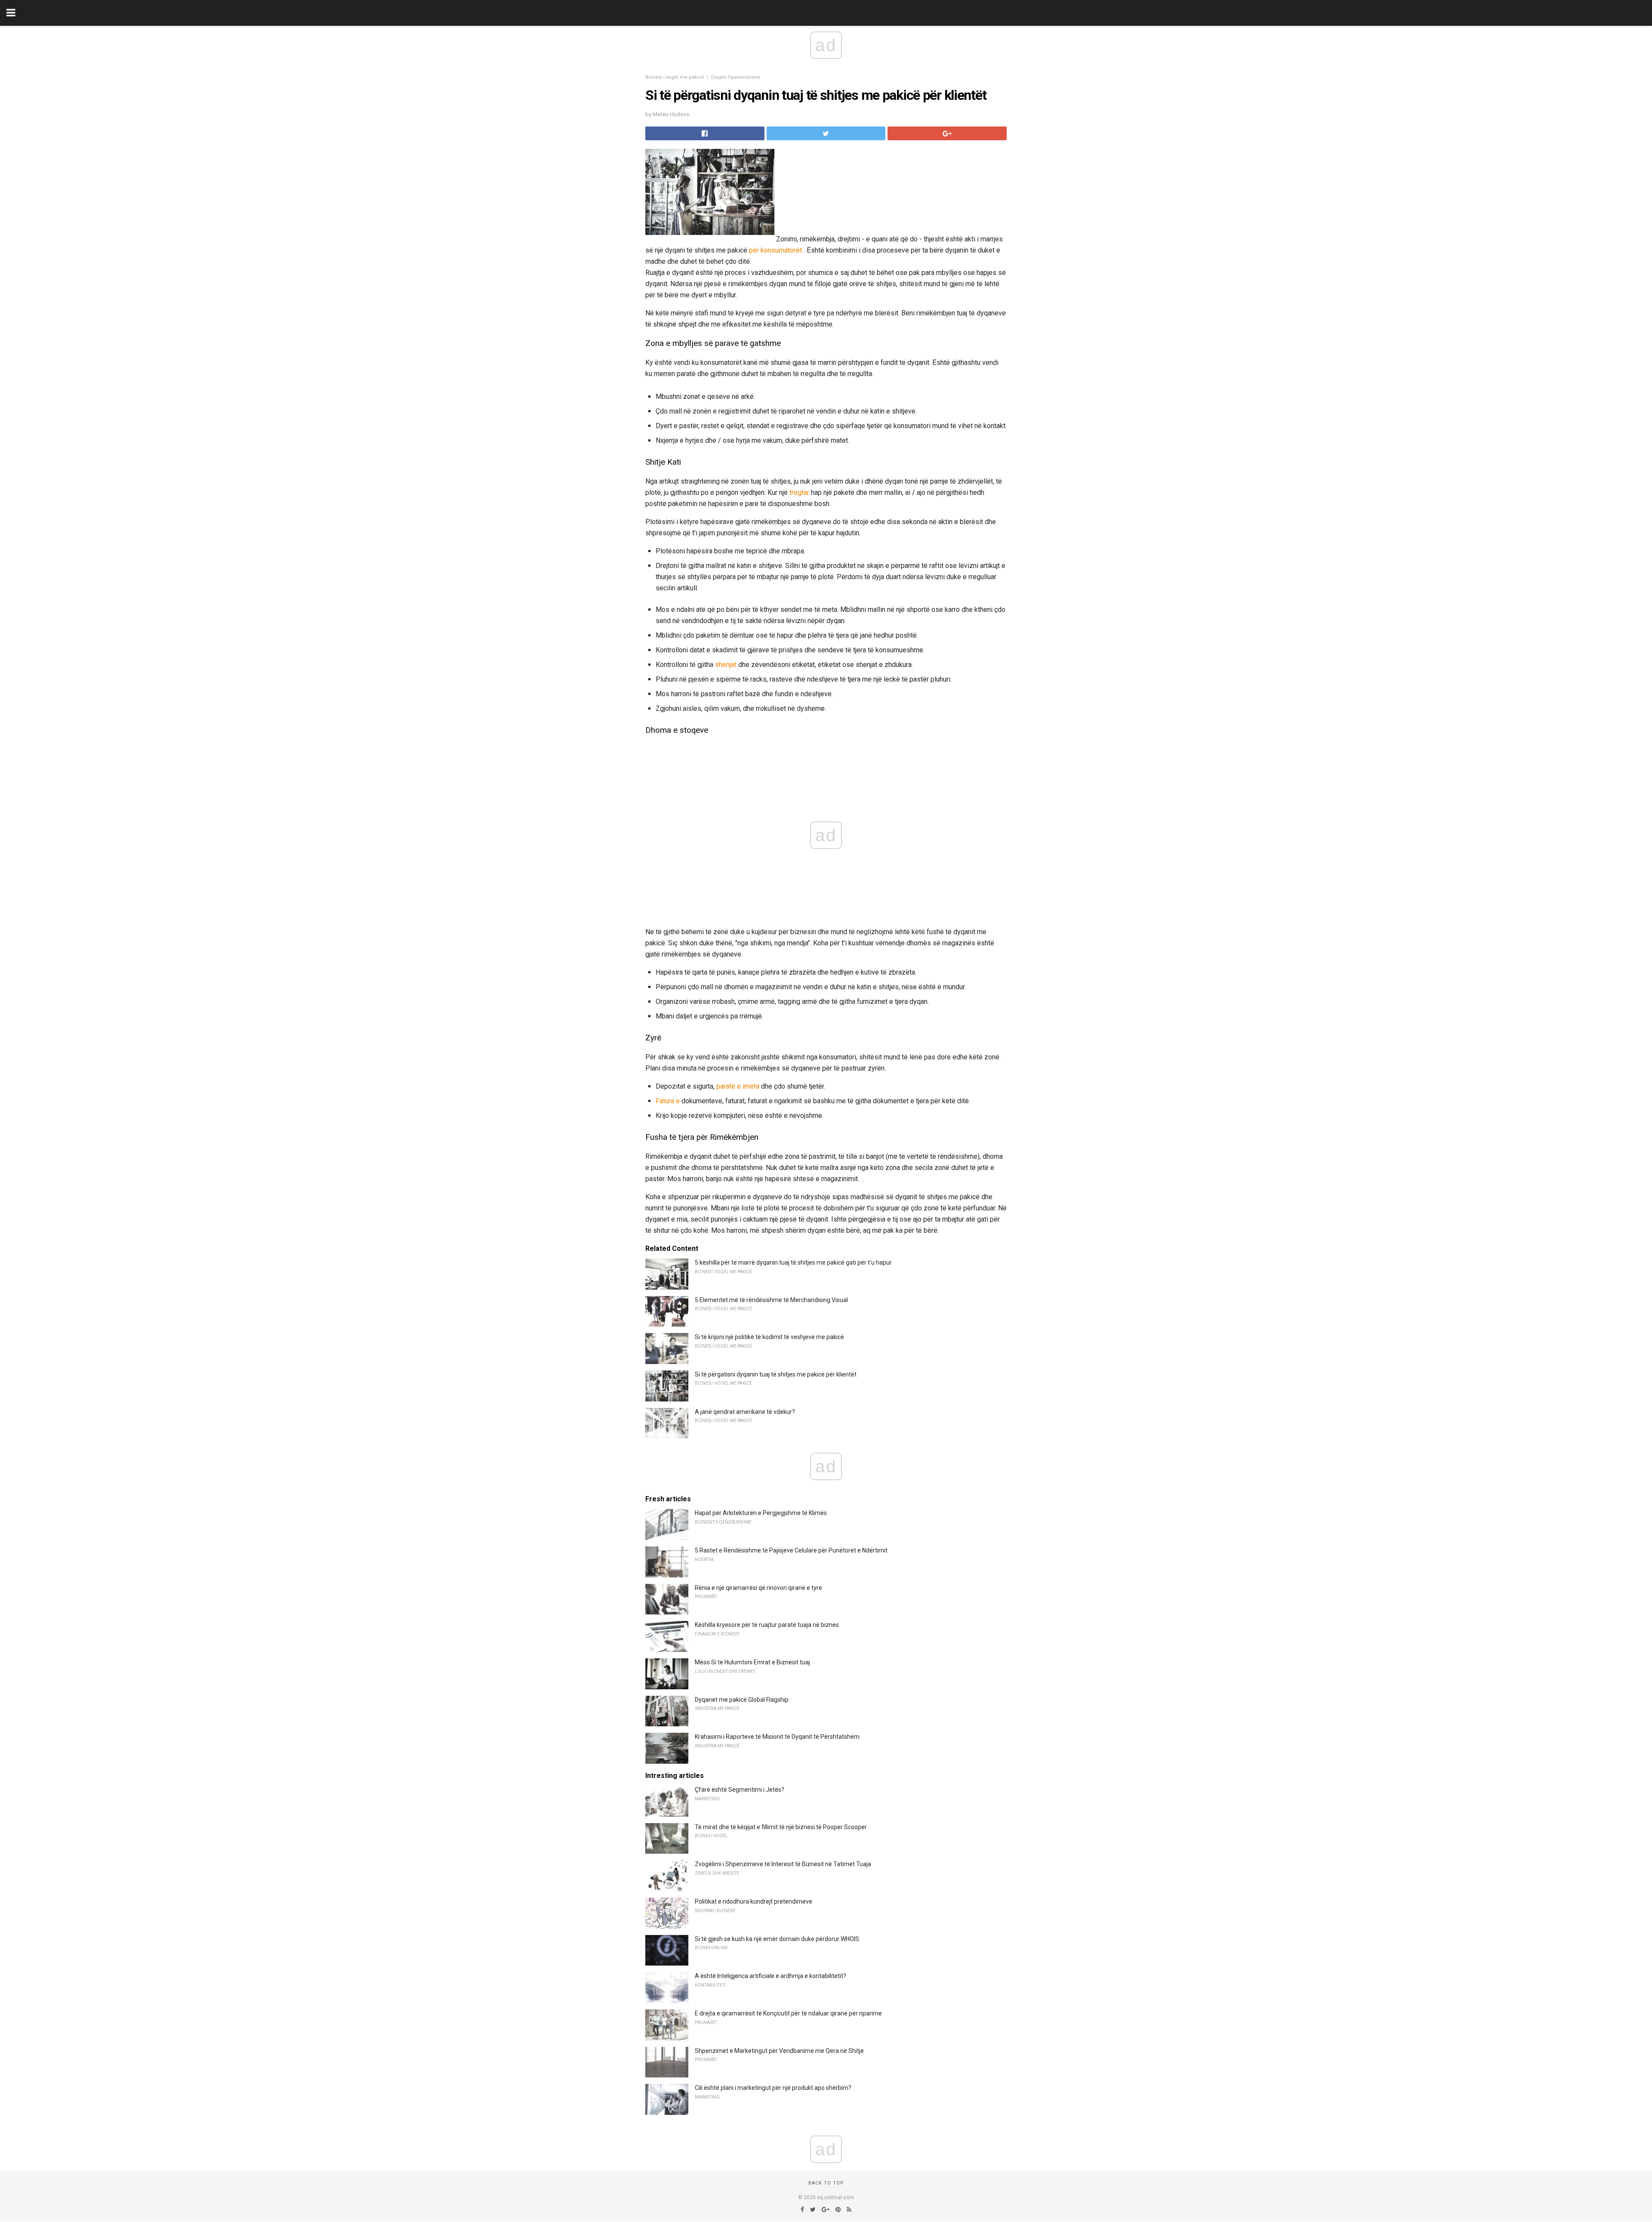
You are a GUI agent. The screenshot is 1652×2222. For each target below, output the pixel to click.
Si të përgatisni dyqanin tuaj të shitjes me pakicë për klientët (776, 1374)
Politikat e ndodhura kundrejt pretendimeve (754, 1901)
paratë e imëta (738, 1086)
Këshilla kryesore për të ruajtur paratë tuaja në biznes (767, 1625)
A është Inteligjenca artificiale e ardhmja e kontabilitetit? (771, 1976)
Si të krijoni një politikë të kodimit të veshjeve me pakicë (769, 1337)
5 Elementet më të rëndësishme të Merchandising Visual (771, 1300)
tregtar (799, 492)
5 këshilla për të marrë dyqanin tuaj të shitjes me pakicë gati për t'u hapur (793, 1262)
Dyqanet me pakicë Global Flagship (742, 1700)
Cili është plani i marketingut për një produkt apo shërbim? (773, 2088)
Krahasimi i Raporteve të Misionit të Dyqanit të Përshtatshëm (777, 1737)
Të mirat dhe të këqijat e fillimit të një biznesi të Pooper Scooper (781, 1827)
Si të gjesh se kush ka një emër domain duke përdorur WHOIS (777, 1939)
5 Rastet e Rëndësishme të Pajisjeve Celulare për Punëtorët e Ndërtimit (791, 1550)
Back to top (826, 2183)
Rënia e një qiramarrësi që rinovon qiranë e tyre (758, 1588)
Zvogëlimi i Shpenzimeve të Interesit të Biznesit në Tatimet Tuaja (783, 1864)
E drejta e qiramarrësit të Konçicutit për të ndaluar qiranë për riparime (788, 2013)
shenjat (726, 665)
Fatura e (668, 1101)
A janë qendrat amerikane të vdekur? (745, 1412)
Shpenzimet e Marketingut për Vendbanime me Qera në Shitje (779, 2051)
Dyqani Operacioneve (736, 77)
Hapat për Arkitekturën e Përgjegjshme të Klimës (761, 1513)
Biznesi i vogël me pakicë (675, 77)
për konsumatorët (775, 250)
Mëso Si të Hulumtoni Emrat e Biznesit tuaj (752, 1662)
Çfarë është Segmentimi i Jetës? (740, 1790)
